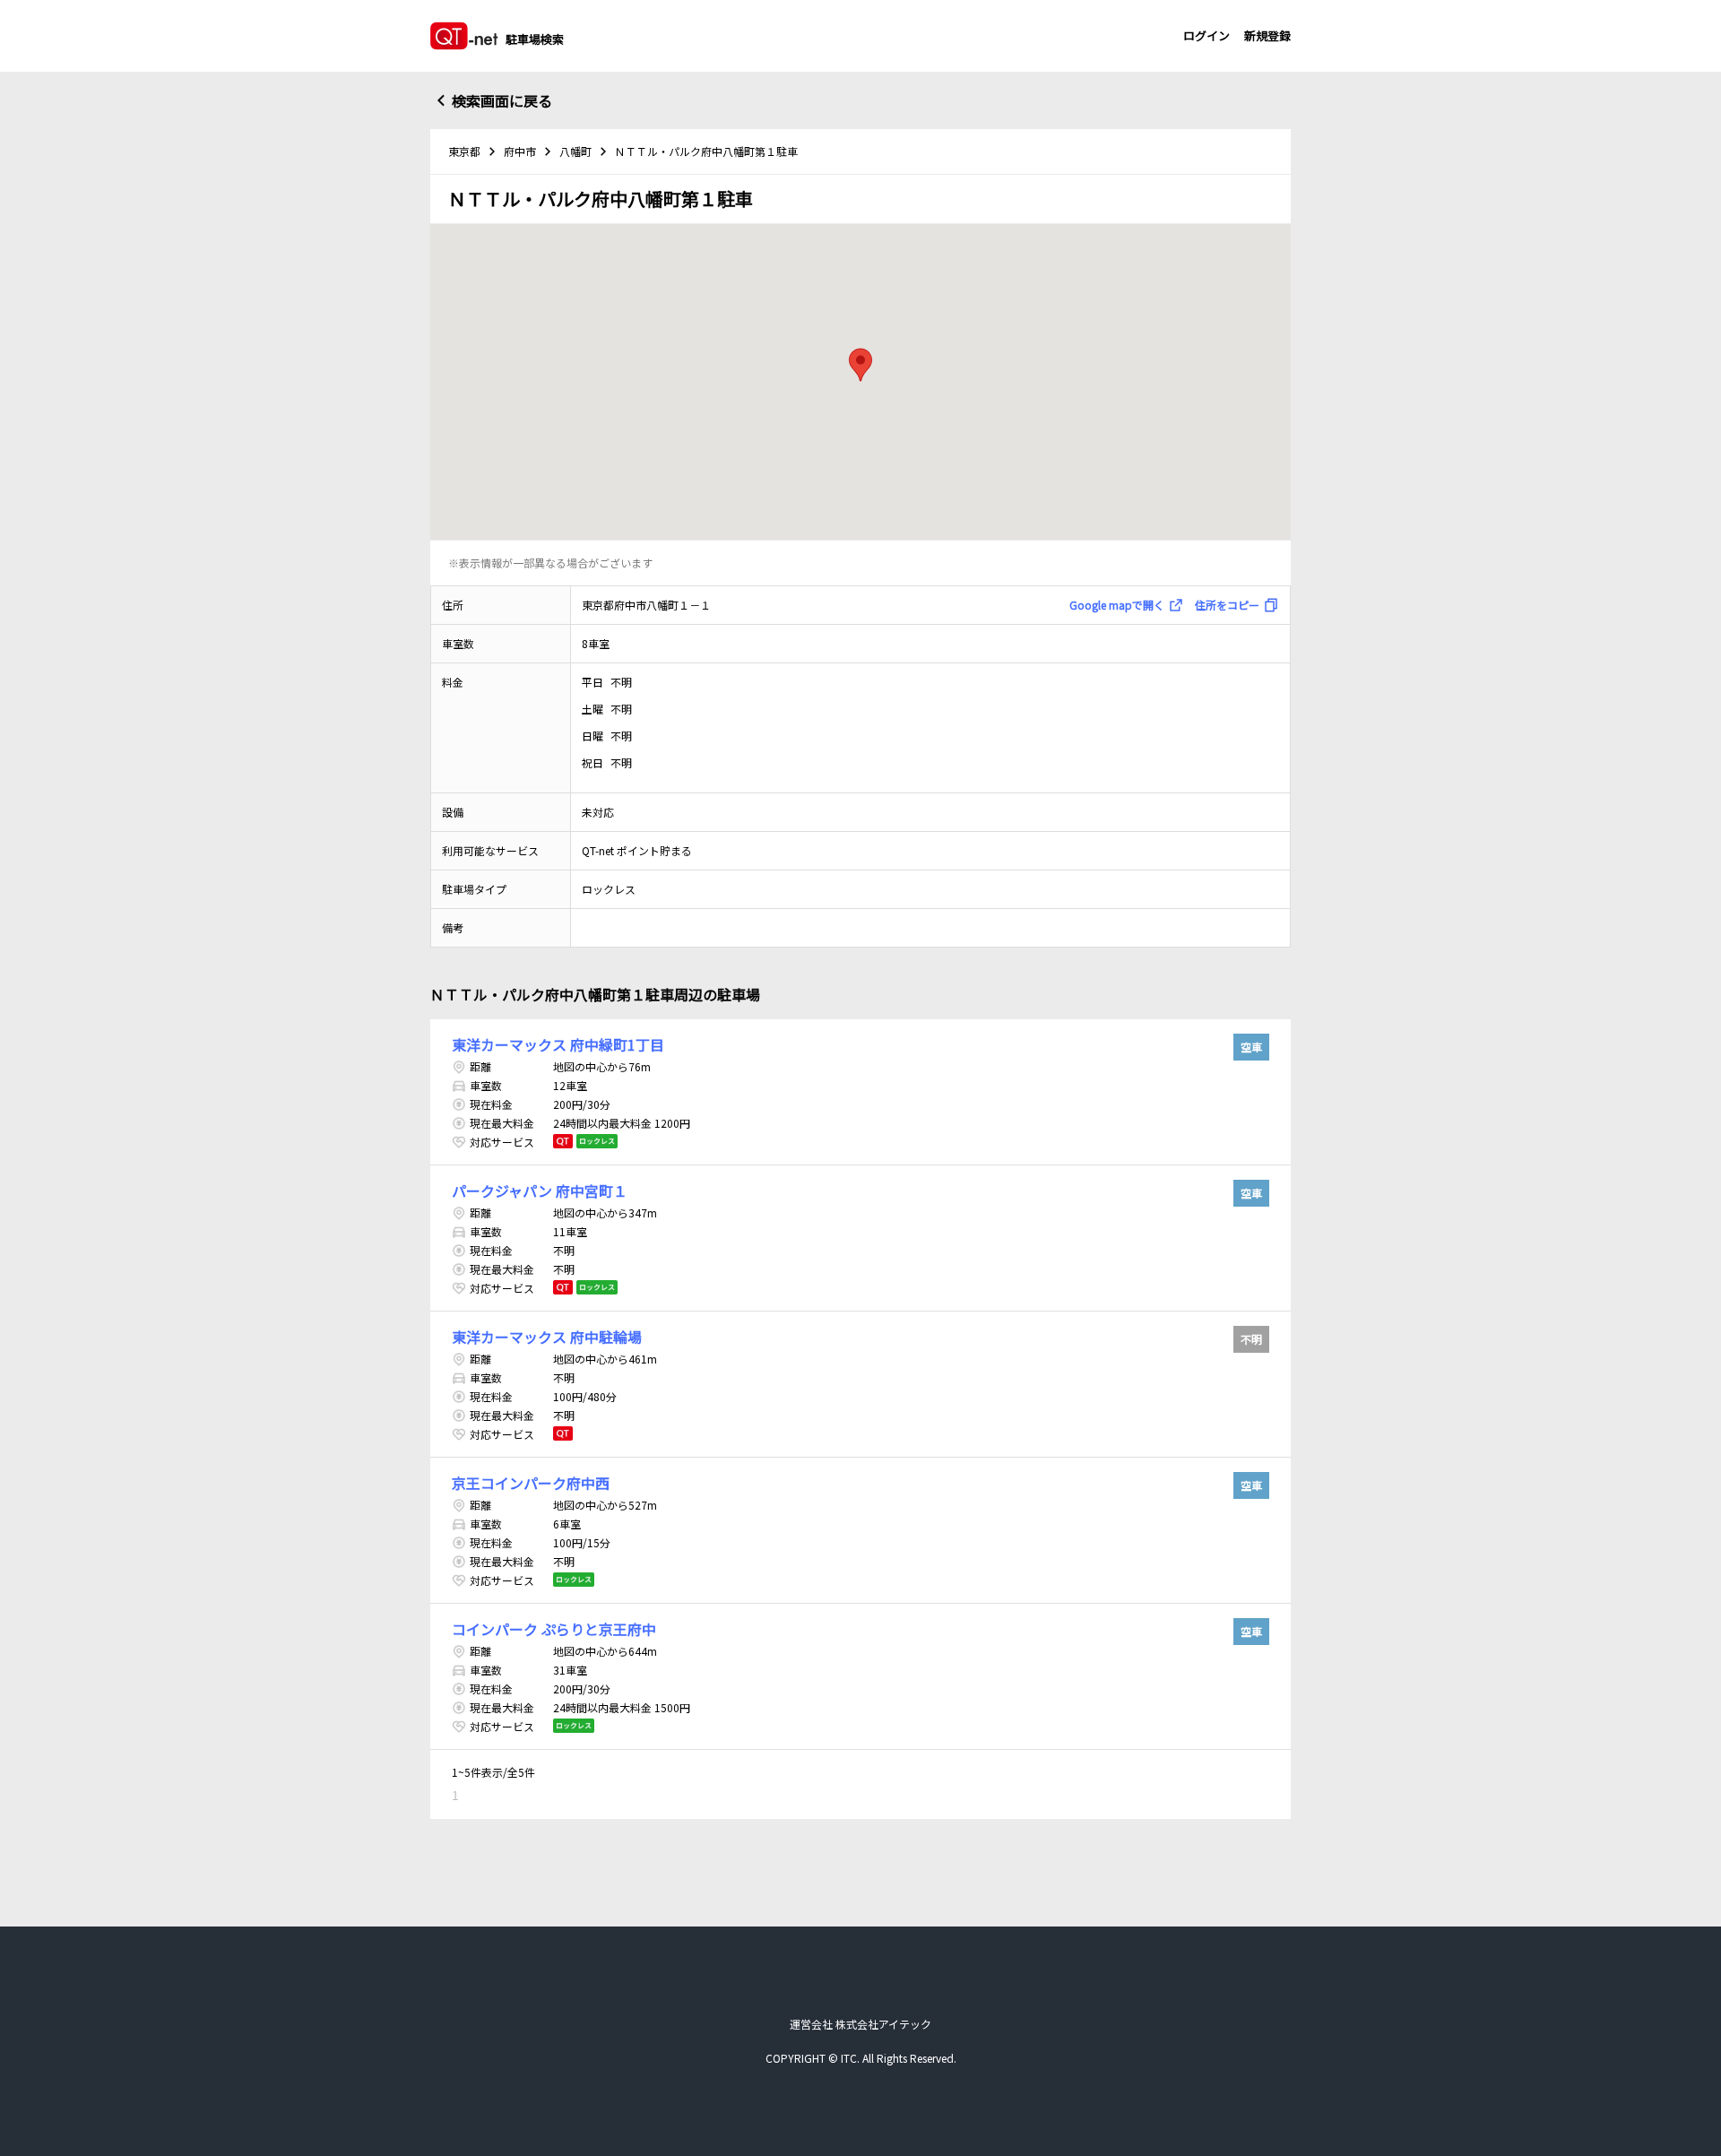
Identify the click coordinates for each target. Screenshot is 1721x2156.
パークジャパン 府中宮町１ (540, 1191)
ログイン (1206, 35)
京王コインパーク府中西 (531, 1483)
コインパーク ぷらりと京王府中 (554, 1629)
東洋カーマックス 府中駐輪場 (547, 1337)
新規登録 (1267, 35)
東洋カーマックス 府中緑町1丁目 (558, 1044)
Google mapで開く (1117, 605)
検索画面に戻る (502, 100)
